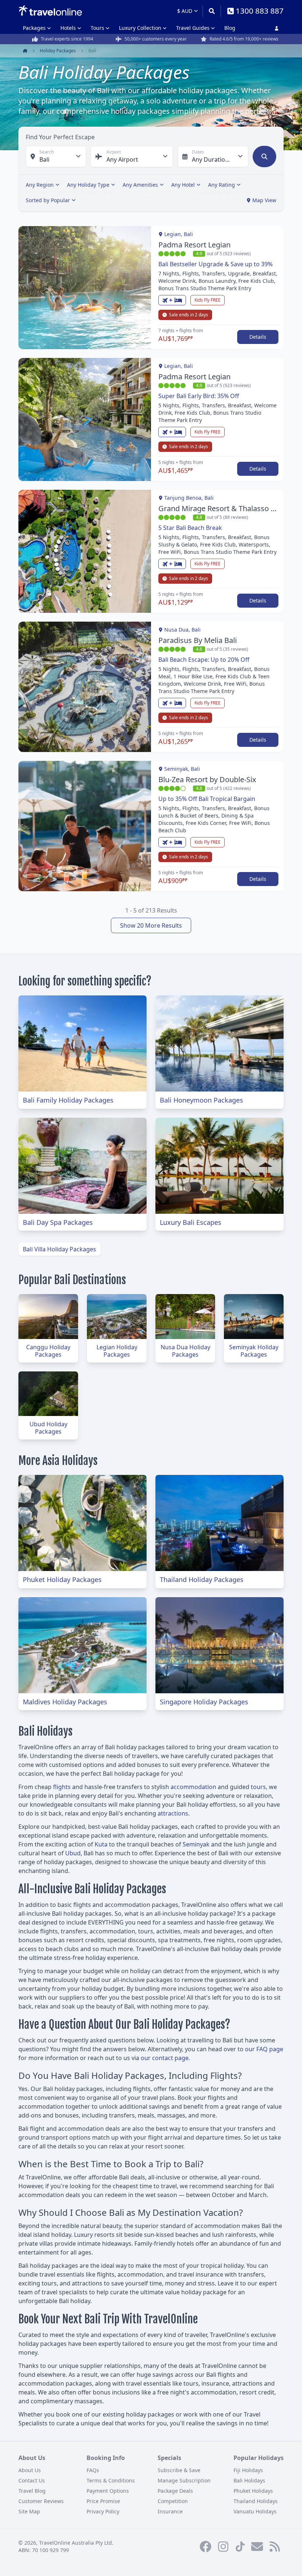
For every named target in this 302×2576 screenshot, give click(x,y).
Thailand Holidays (256, 2501)
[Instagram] (223, 2547)
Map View (264, 200)
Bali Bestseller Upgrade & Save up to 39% (215, 264)
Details (258, 337)
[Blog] (275, 2547)
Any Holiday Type (88, 185)
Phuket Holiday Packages (62, 1579)
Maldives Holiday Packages (65, 1702)
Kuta (101, 1844)
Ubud (73, 1853)
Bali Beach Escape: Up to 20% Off (204, 660)
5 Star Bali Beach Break (190, 528)
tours (258, 1787)
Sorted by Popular (48, 200)
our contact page (165, 2058)
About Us (30, 2470)
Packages (34, 28)
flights (62, 1787)
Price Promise (103, 2501)
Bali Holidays (249, 2480)
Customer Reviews (41, 2501)
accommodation (193, 1787)
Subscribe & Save (179, 2470)
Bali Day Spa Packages (58, 1222)
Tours (97, 28)
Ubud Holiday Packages (48, 1428)
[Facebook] (206, 2547)
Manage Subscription (184, 2480)
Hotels (68, 28)
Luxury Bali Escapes (191, 1222)
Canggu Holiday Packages (48, 1351)
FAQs (93, 2470)
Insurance (170, 2511)
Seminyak (196, 1844)
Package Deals (175, 2491)
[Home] (50, 11)
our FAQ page (264, 2049)
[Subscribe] (257, 2547)
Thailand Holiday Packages (202, 1579)
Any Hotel (183, 185)
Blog (230, 28)
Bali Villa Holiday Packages (59, 1249)
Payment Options (108, 2491)
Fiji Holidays (248, 2470)
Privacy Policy (103, 2511)
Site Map (29, 2511)
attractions (173, 1813)
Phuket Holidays (253, 2491)
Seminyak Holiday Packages (254, 1351)
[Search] (212, 11)
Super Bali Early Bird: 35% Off (199, 396)
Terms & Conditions (111, 2480)
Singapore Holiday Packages (204, 1702)
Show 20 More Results (151, 925)
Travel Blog (32, 2491)
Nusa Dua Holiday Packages (185, 1351)
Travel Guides (193, 28)
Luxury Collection (140, 28)
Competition (173, 2501)
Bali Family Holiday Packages (68, 1100)
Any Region (40, 185)
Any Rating (222, 185)
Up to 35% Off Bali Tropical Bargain (207, 799)
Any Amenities (140, 185)
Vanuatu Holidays (255, 2511)
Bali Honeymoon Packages (201, 1100)
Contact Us (32, 2480)
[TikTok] (240, 2547)
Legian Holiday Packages (117, 1351)
